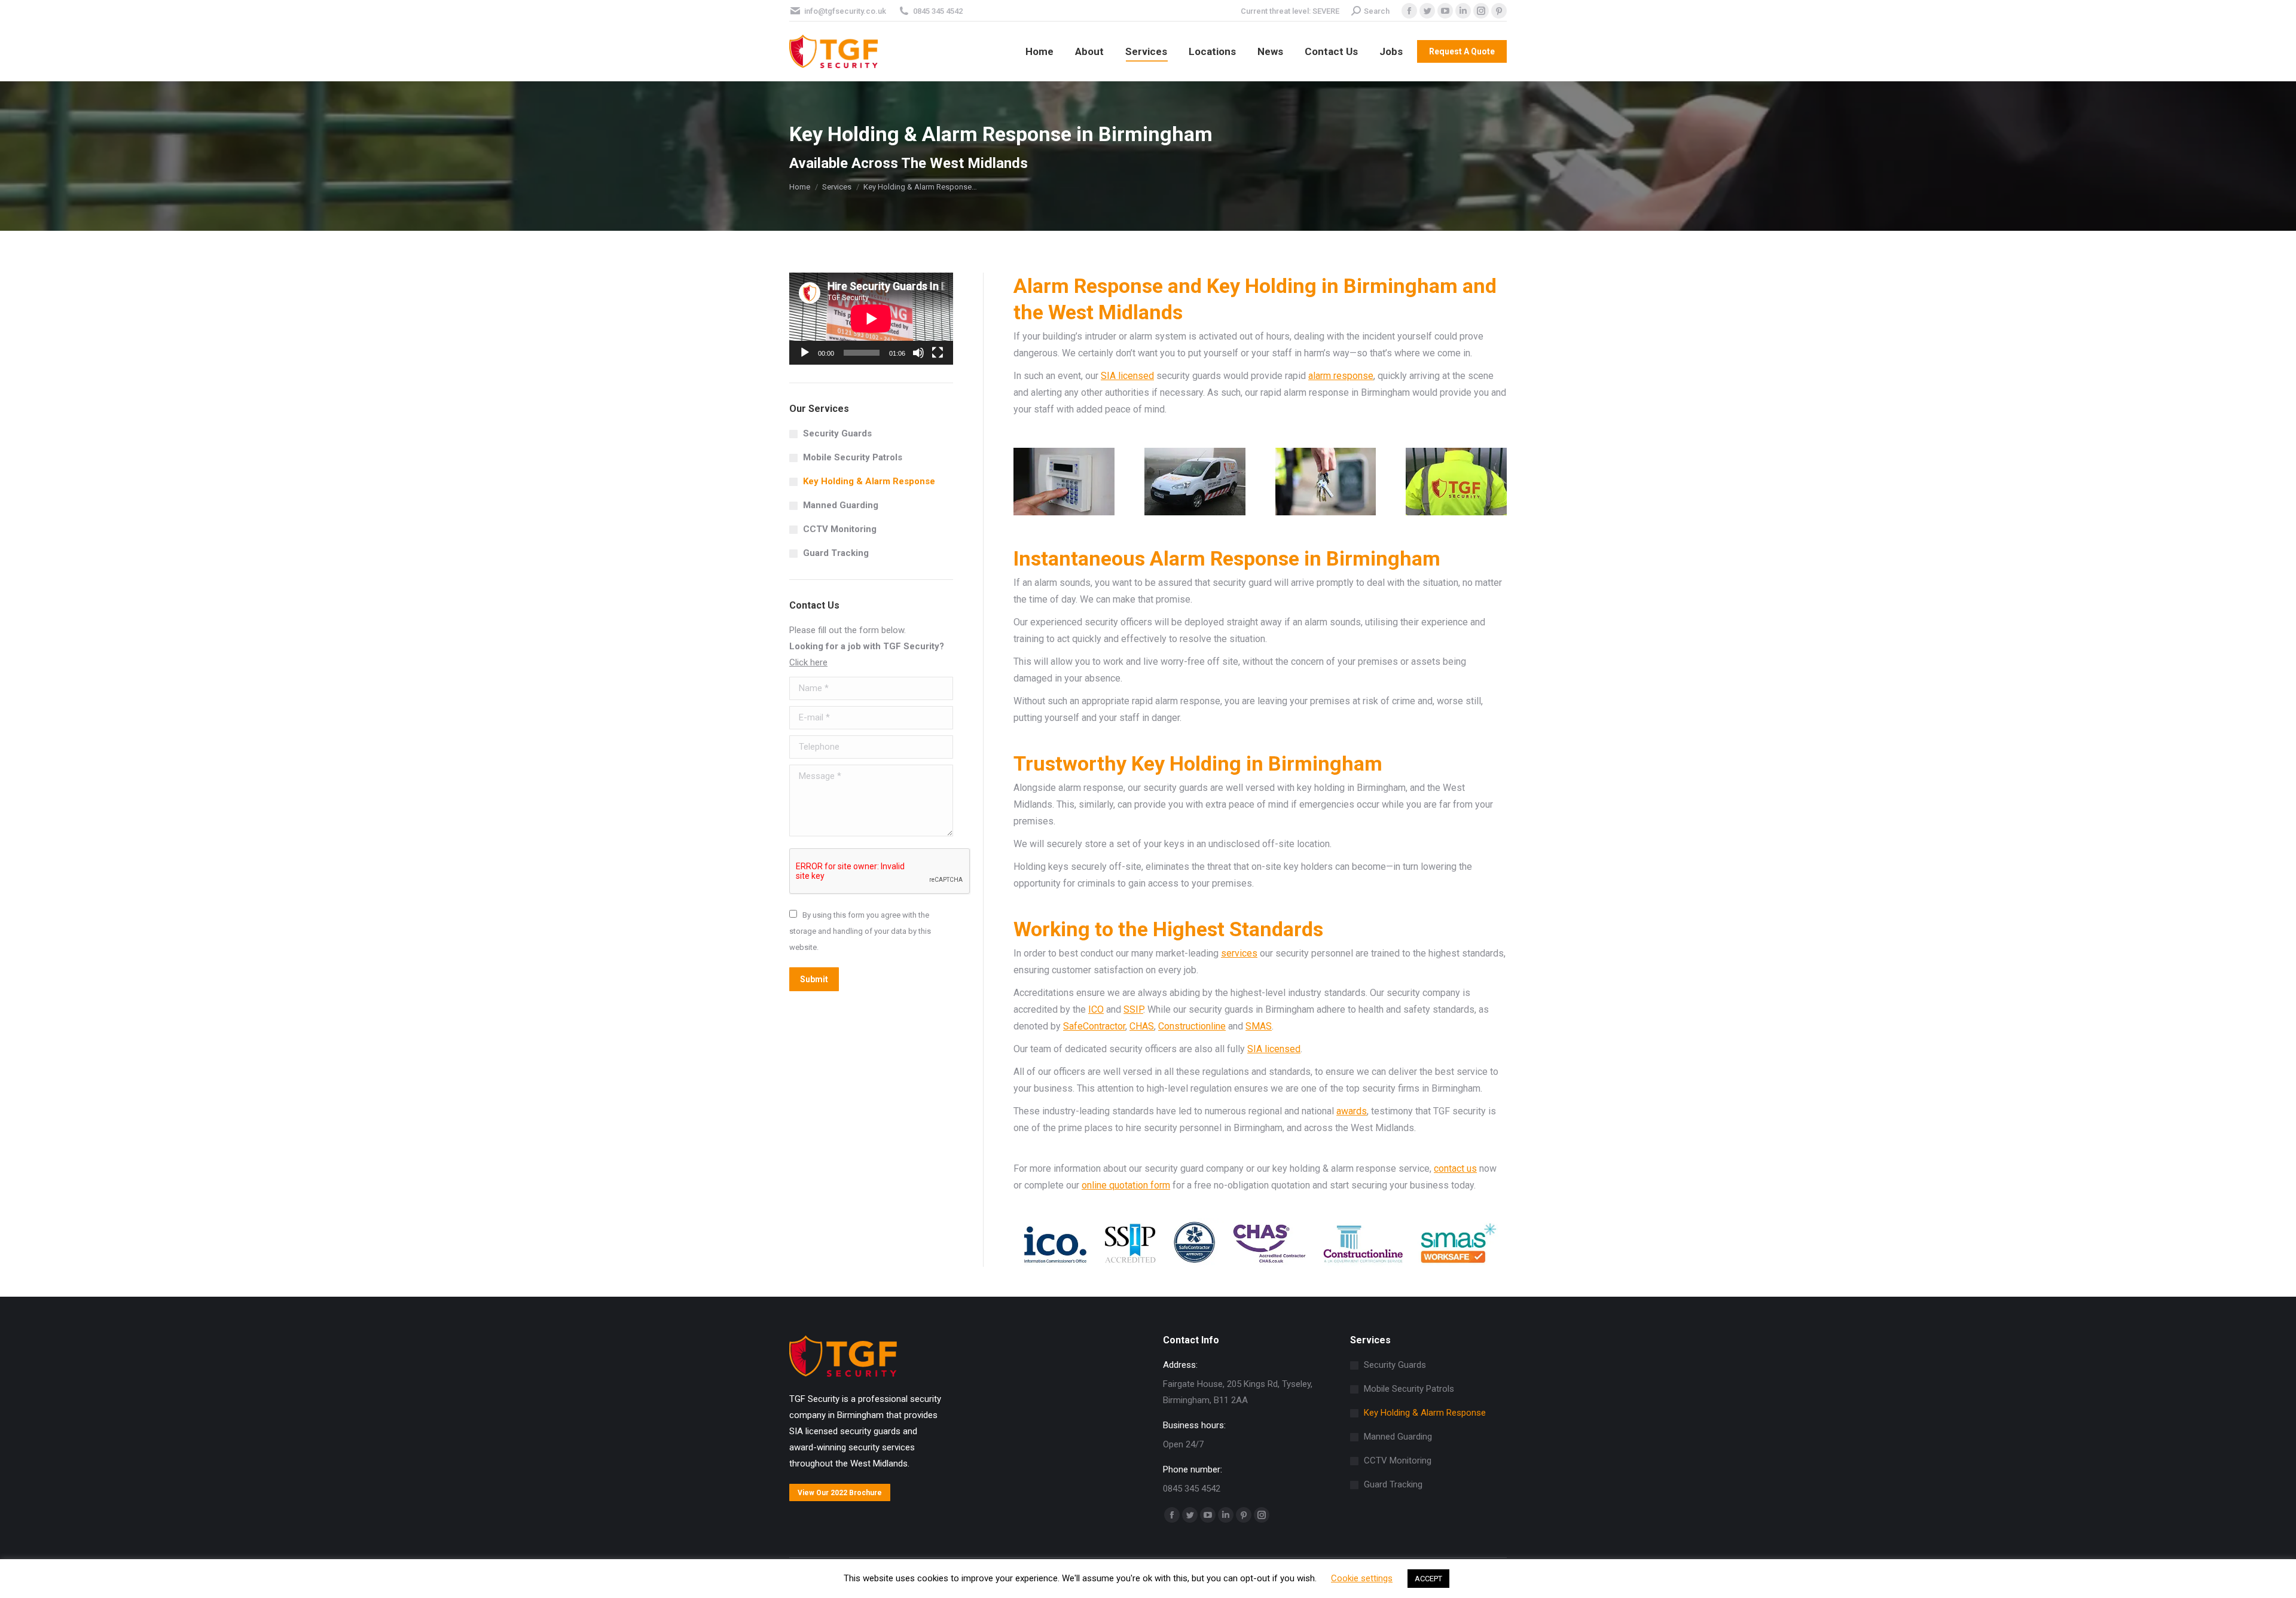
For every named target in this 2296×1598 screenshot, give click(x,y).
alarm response (1341, 376)
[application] (871, 319)
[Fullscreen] (938, 353)
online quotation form (1126, 1185)
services (1239, 953)
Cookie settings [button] (1362, 1578)
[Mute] (918, 353)
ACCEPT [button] (1428, 1579)
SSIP (1133, 1009)
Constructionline (1192, 1026)
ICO (1096, 1009)
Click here (808, 662)
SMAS (1259, 1026)
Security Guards (837, 433)
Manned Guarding (841, 505)
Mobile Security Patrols (853, 457)
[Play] (805, 353)
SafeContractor (1094, 1026)
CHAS (1142, 1026)
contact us (1455, 1168)
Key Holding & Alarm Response (869, 481)
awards (1352, 1111)
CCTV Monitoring (840, 529)
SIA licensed (1127, 376)
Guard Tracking (836, 553)
